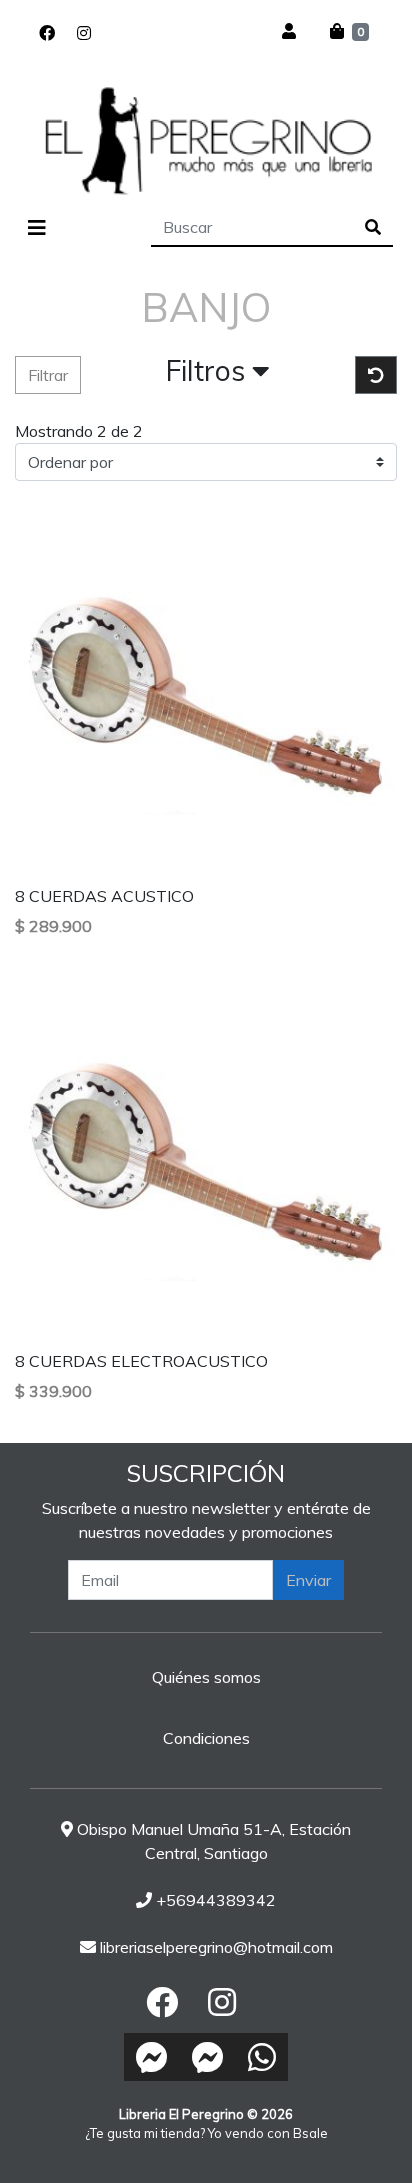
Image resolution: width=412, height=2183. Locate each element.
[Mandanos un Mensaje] (152, 2057)
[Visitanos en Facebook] (47, 33)
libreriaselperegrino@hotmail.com (214, 1947)
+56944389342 (214, 1900)
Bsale (310, 2133)
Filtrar (48, 375)
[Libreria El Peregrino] (206, 139)
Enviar (308, 1580)
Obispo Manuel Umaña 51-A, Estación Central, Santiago (212, 1841)
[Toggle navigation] (37, 228)
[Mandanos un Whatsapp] (262, 2057)
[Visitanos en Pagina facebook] (113, 33)
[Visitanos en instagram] (84, 33)
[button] (218, 375)
